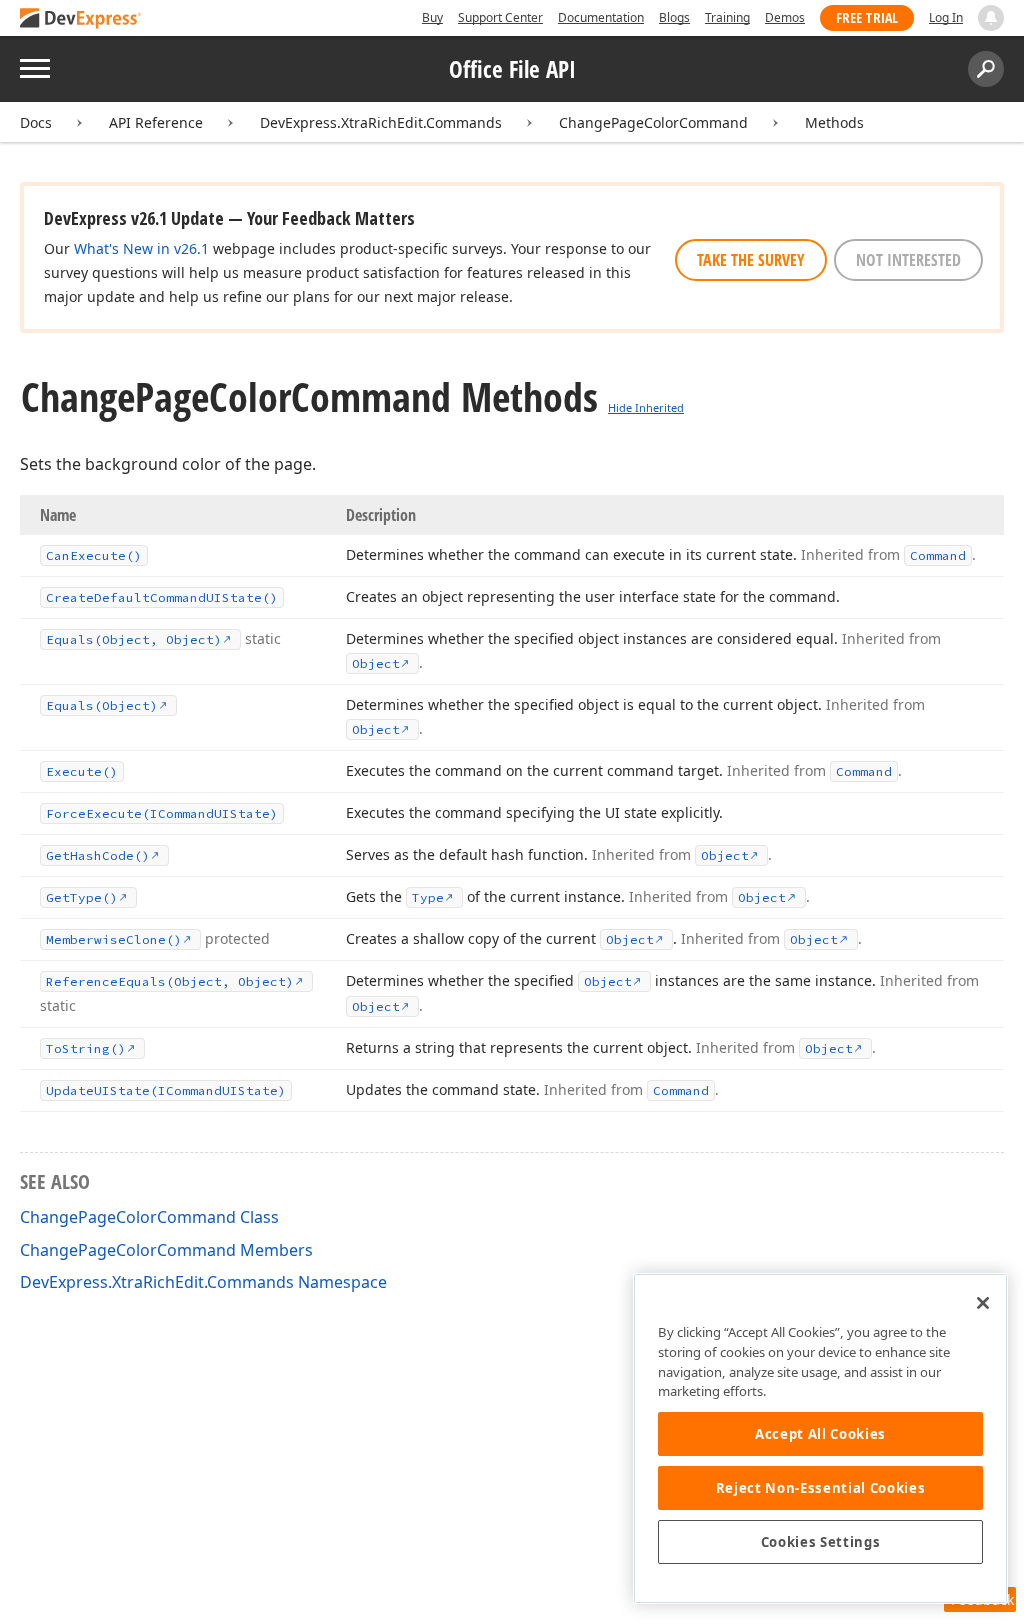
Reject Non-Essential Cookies (820, 1488)
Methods (834, 122)
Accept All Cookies (820, 1434)
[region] (820, 1438)
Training (727, 17)
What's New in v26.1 (141, 248)
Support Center (500, 17)
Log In (946, 17)
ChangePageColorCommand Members (166, 1250)
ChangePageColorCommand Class (149, 1217)
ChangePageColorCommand (653, 122)
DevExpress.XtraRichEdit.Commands (381, 122)
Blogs (674, 17)
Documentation (601, 17)
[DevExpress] (81, 19)
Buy (432, 17)
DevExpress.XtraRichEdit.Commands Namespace (203, 1282)
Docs (36, 122)
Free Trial (867, 17)
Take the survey (751, 260)
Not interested (908, 260)
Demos (785, 17)
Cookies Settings (821, 1542)
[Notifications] (991, 18)
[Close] (983, 1303)
